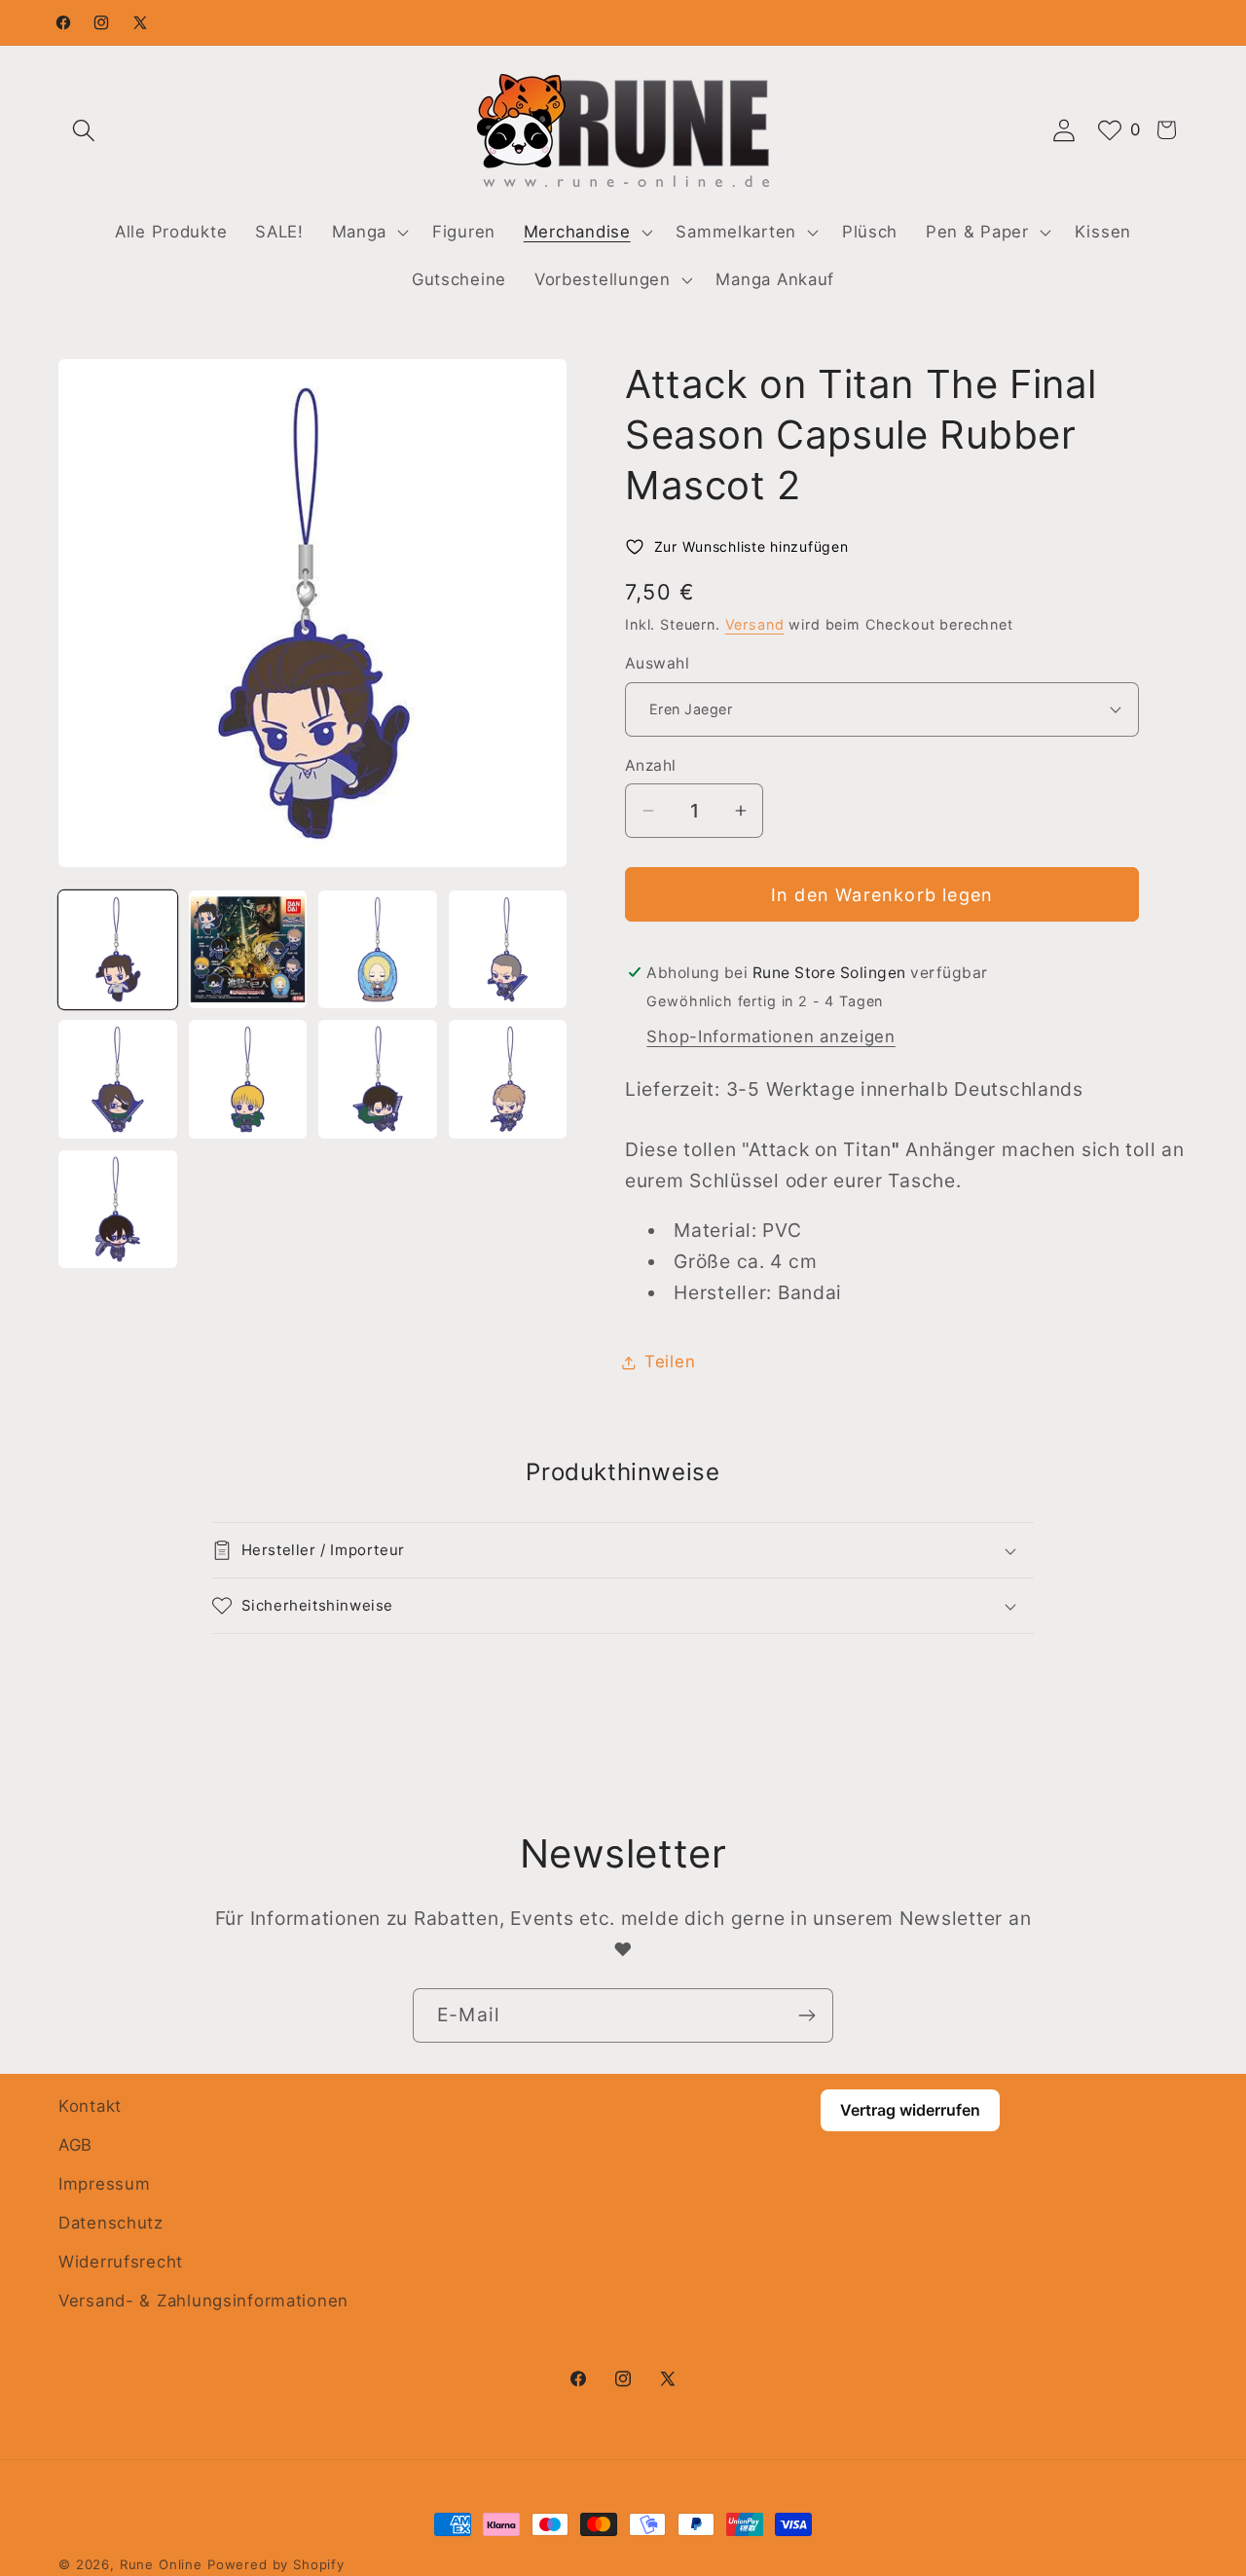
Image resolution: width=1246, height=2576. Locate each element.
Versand (755, 624)
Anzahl (651, 765)
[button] (84, 130)
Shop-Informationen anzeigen (770, 1036)
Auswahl (657, 663)
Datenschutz (111, 2223)
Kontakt (90, 2106)
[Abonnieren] (806, 2015)
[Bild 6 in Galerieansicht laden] (248, 1079)
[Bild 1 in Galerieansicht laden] (118, 950)
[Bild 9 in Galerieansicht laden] (118, 1210)
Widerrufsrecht (121, 2262)
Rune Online (161, 2564)
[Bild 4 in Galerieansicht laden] (508, 950)
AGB (75, 2145)
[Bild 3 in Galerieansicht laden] (378, 950)
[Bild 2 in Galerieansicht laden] (248, 950)
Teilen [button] (670, 1361)
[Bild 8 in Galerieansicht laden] (508, 1079)
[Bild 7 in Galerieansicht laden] (378, 1079)
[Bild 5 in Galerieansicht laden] (118, 1079)
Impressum (104, 2184)
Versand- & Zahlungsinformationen (203, 2301)
